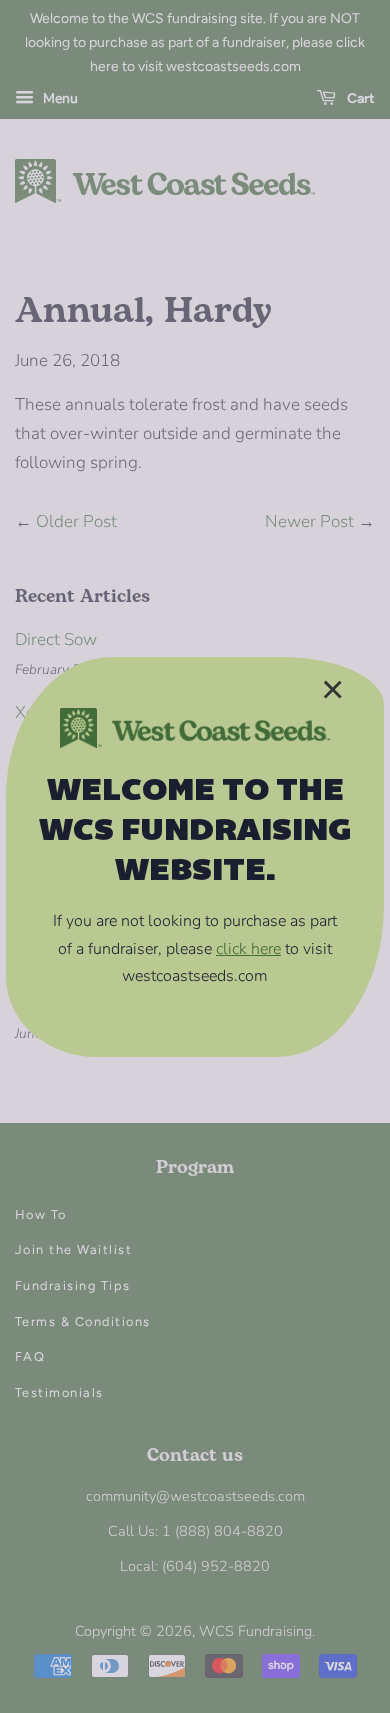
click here (248, 949)
